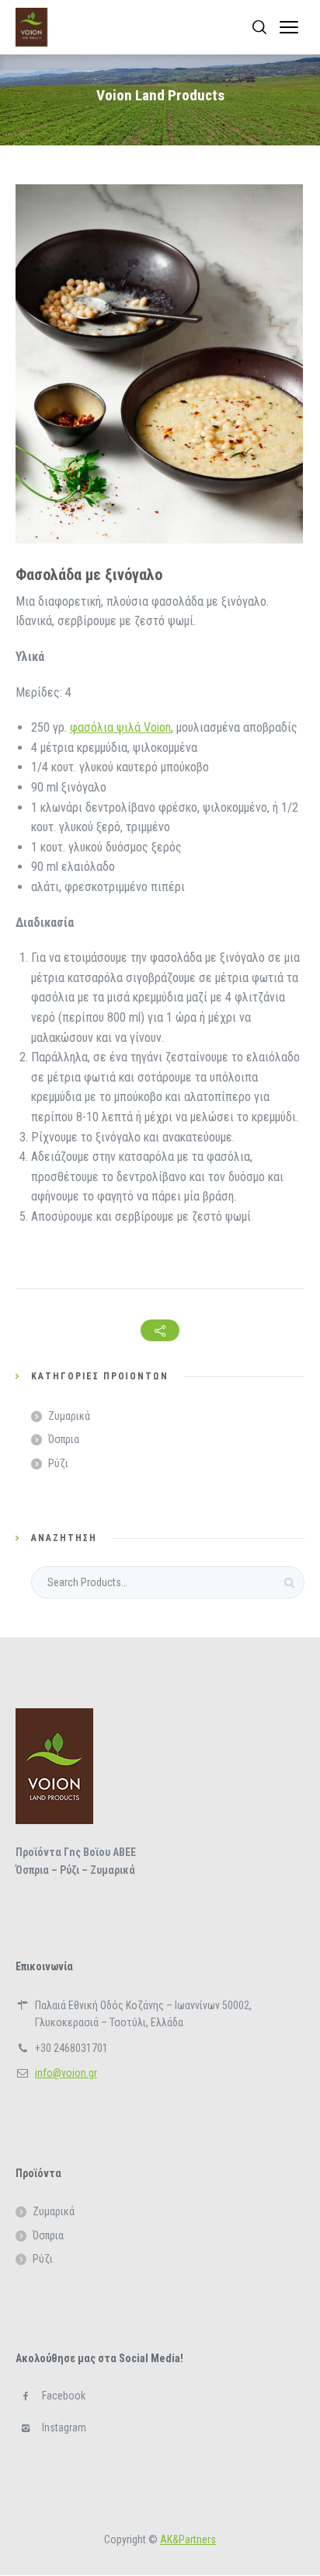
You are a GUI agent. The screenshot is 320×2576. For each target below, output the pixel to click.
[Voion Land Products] (31, 27)
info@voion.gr (66, 2073)
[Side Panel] (289, 27)
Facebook (64, 2396)
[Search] (259, 27)
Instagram (64, 2427)
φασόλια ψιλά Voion (120, 727)
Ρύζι (58, 1463)
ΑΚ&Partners (188, 2539)
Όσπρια (64, 1439)
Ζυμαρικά (69, 1416)
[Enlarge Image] (159, 364)
